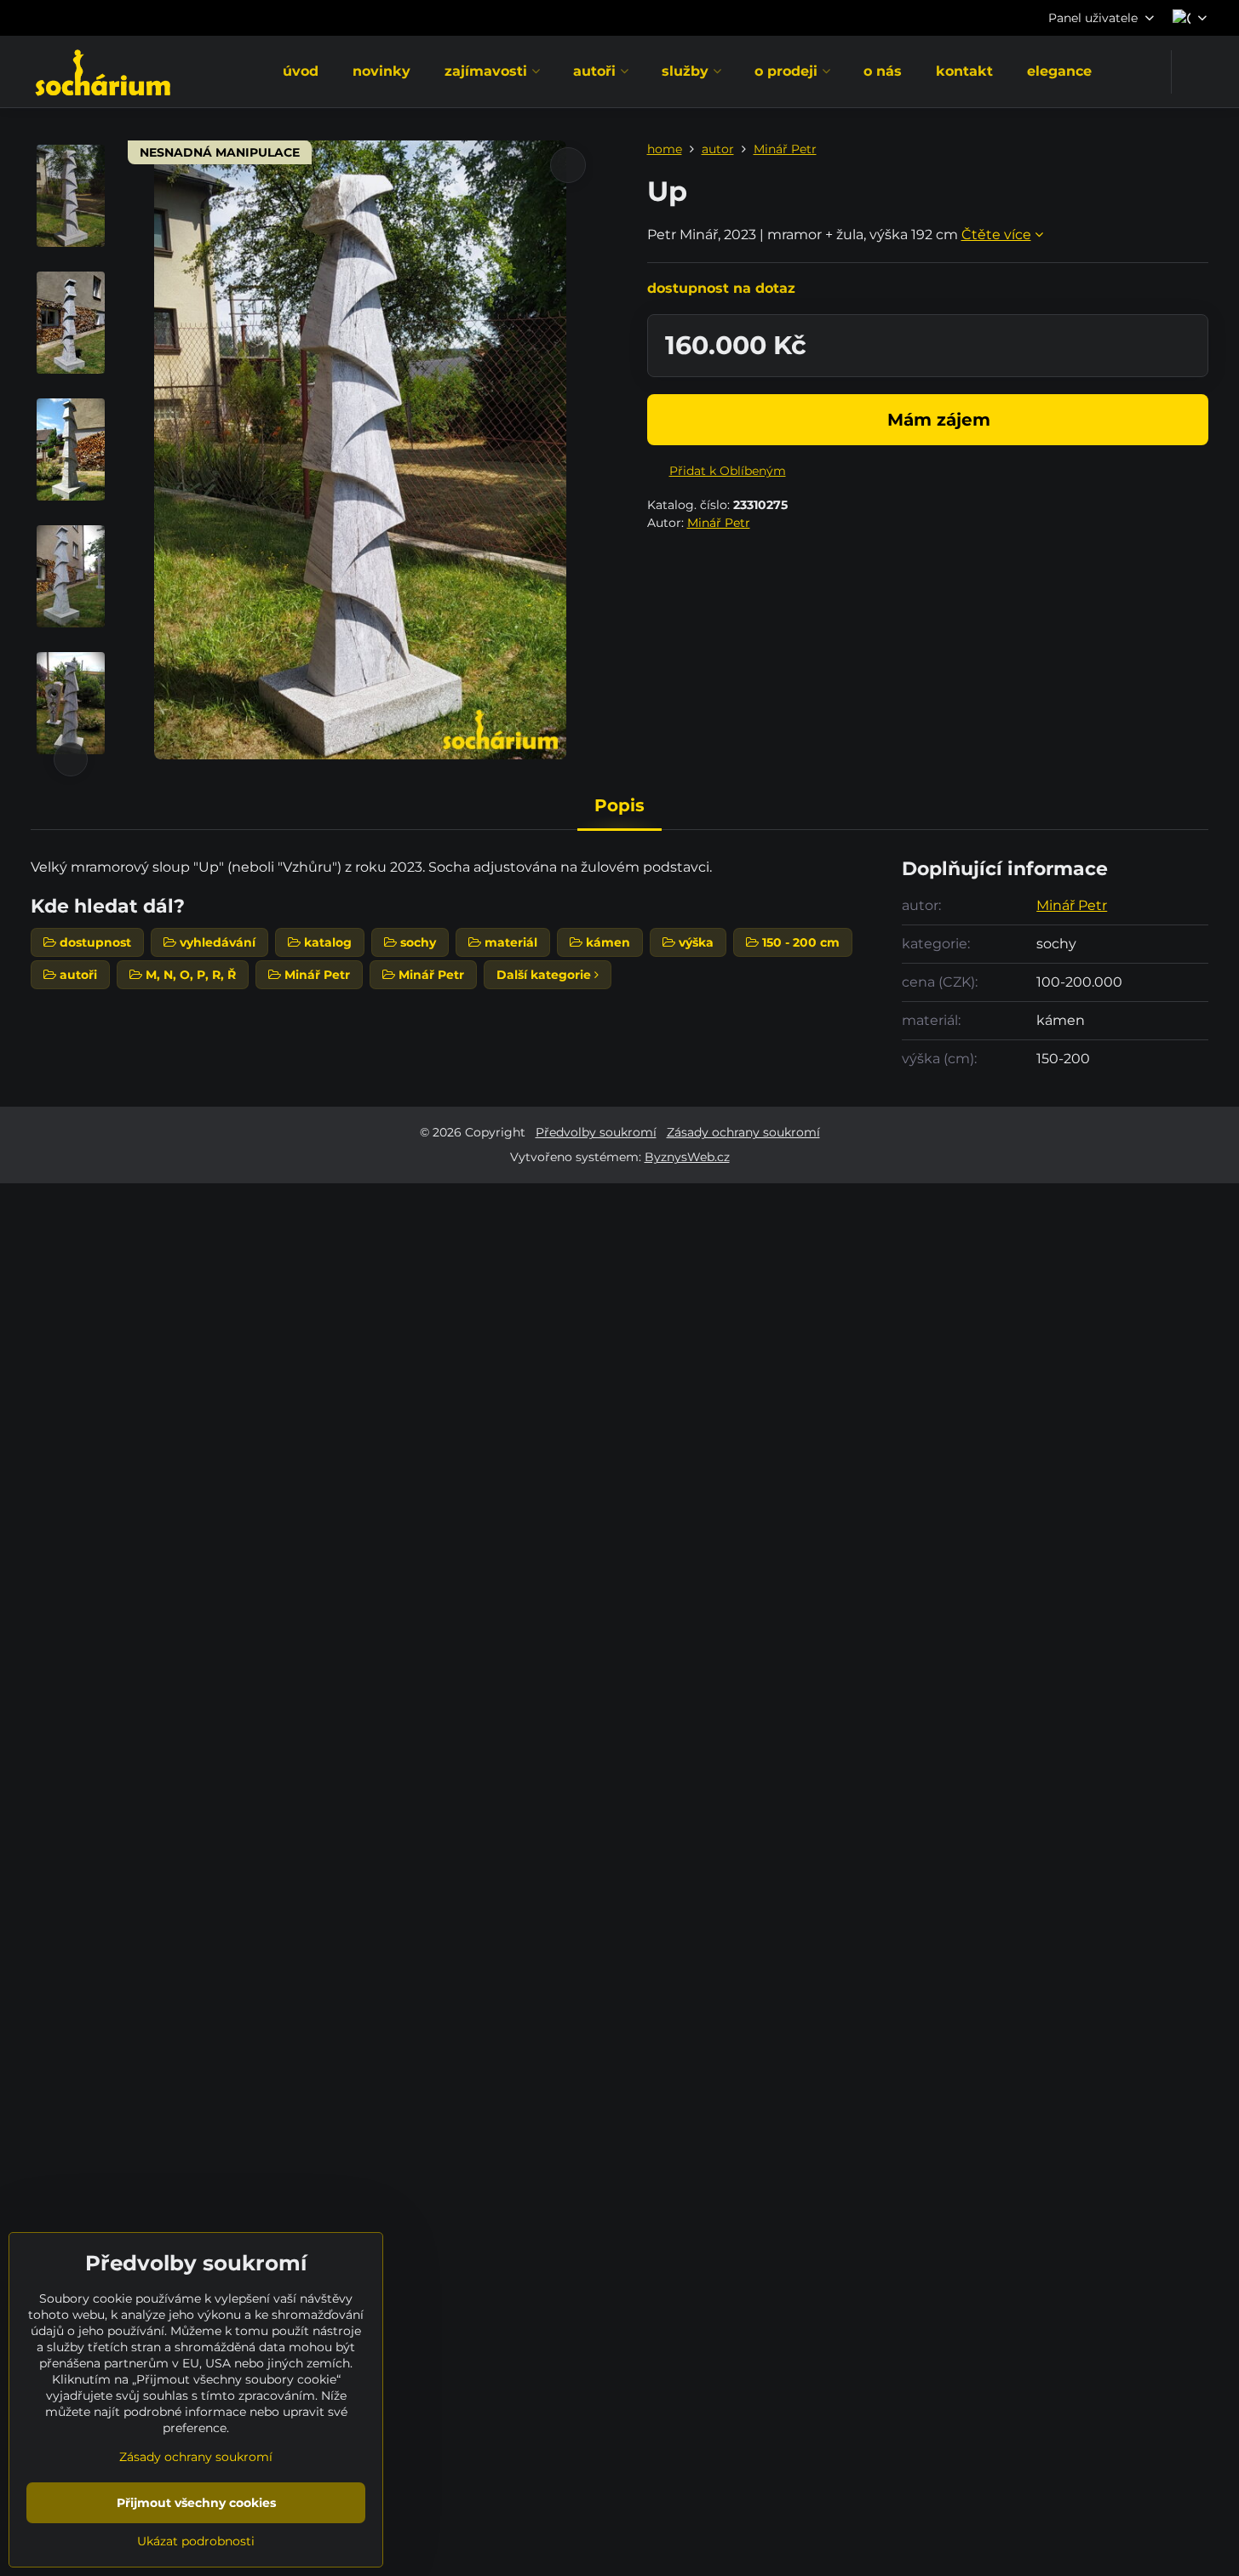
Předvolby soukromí (596, 1132)
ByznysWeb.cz (687, 1157)
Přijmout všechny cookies (196, 2503)
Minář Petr (719, 523)
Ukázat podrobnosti (196, 2541)
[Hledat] (1195, 72)
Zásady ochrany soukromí (743, 1132)
